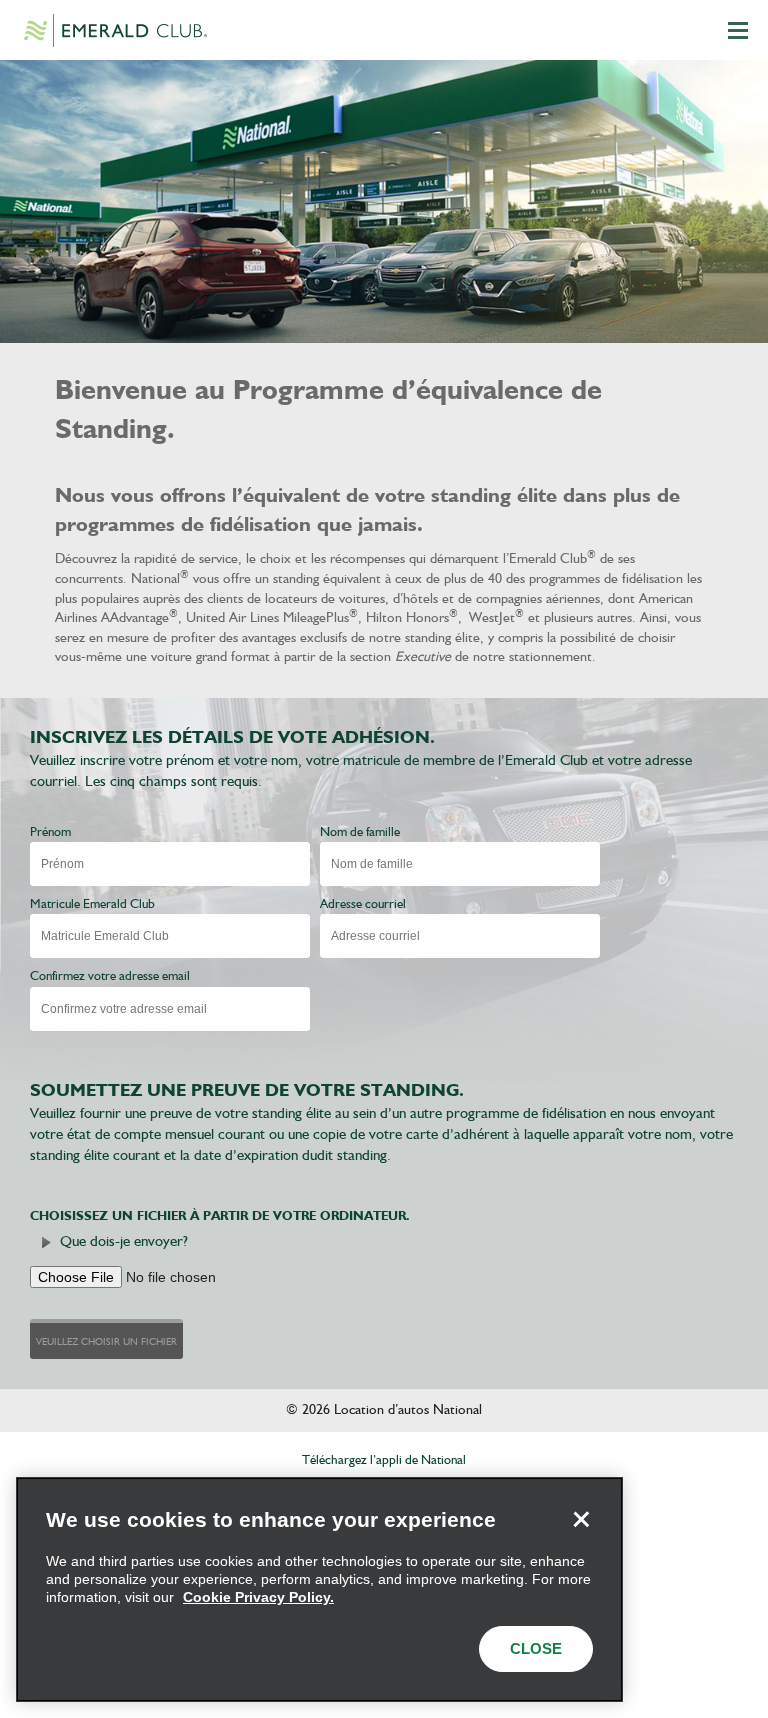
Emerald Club (115, 30)
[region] (319, 1589)
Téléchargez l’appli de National (384, 1460)
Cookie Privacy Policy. (258, 1597)
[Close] (581, 1519)
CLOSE (536, 1648)
